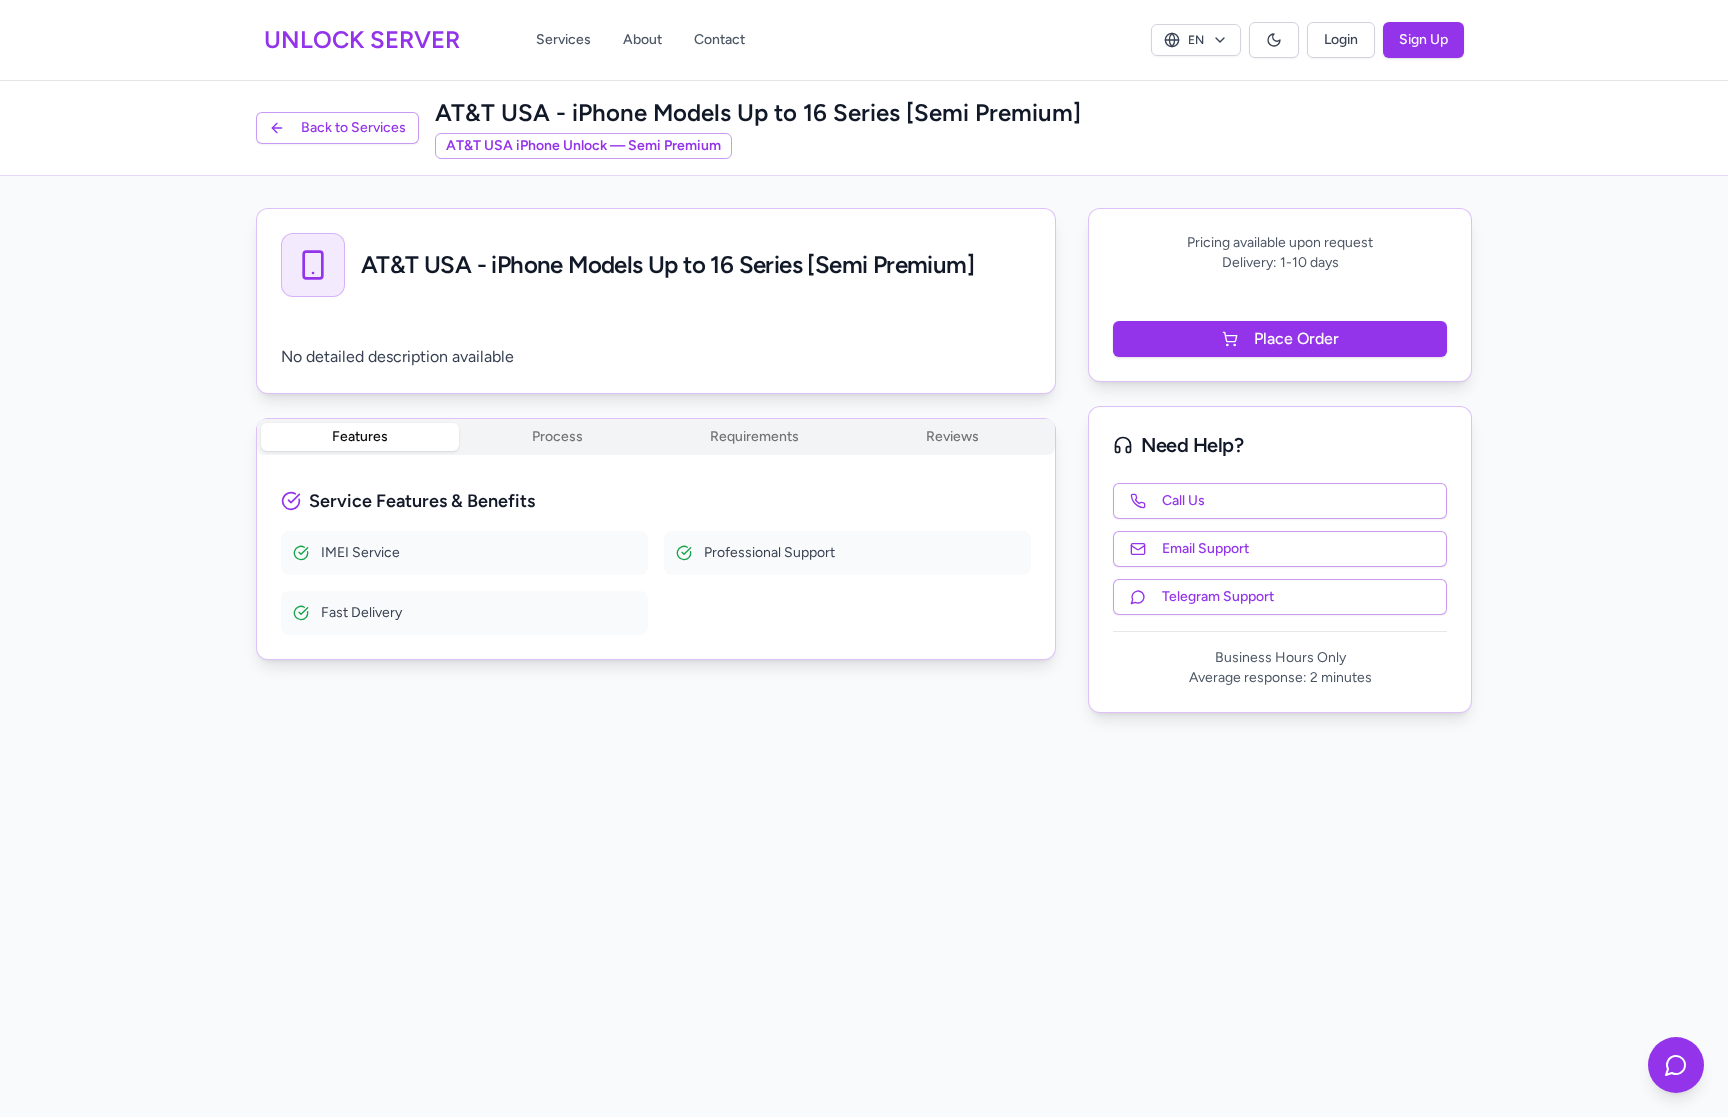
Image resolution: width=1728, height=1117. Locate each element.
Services (563, 39)
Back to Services (353, 127)
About (642, 39)
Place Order (1296, 338)
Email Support (1205, 548)
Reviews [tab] (952, 436)
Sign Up (1423, 39)
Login (1341, 39)
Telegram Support (1218, 596)
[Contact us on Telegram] (1676, 1065)
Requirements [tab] (754, 436)
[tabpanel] (656, 561)
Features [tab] (360, 436)
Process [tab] (557, 436)
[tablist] (656, 437)
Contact (719, 39)
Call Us (1183, 500)
